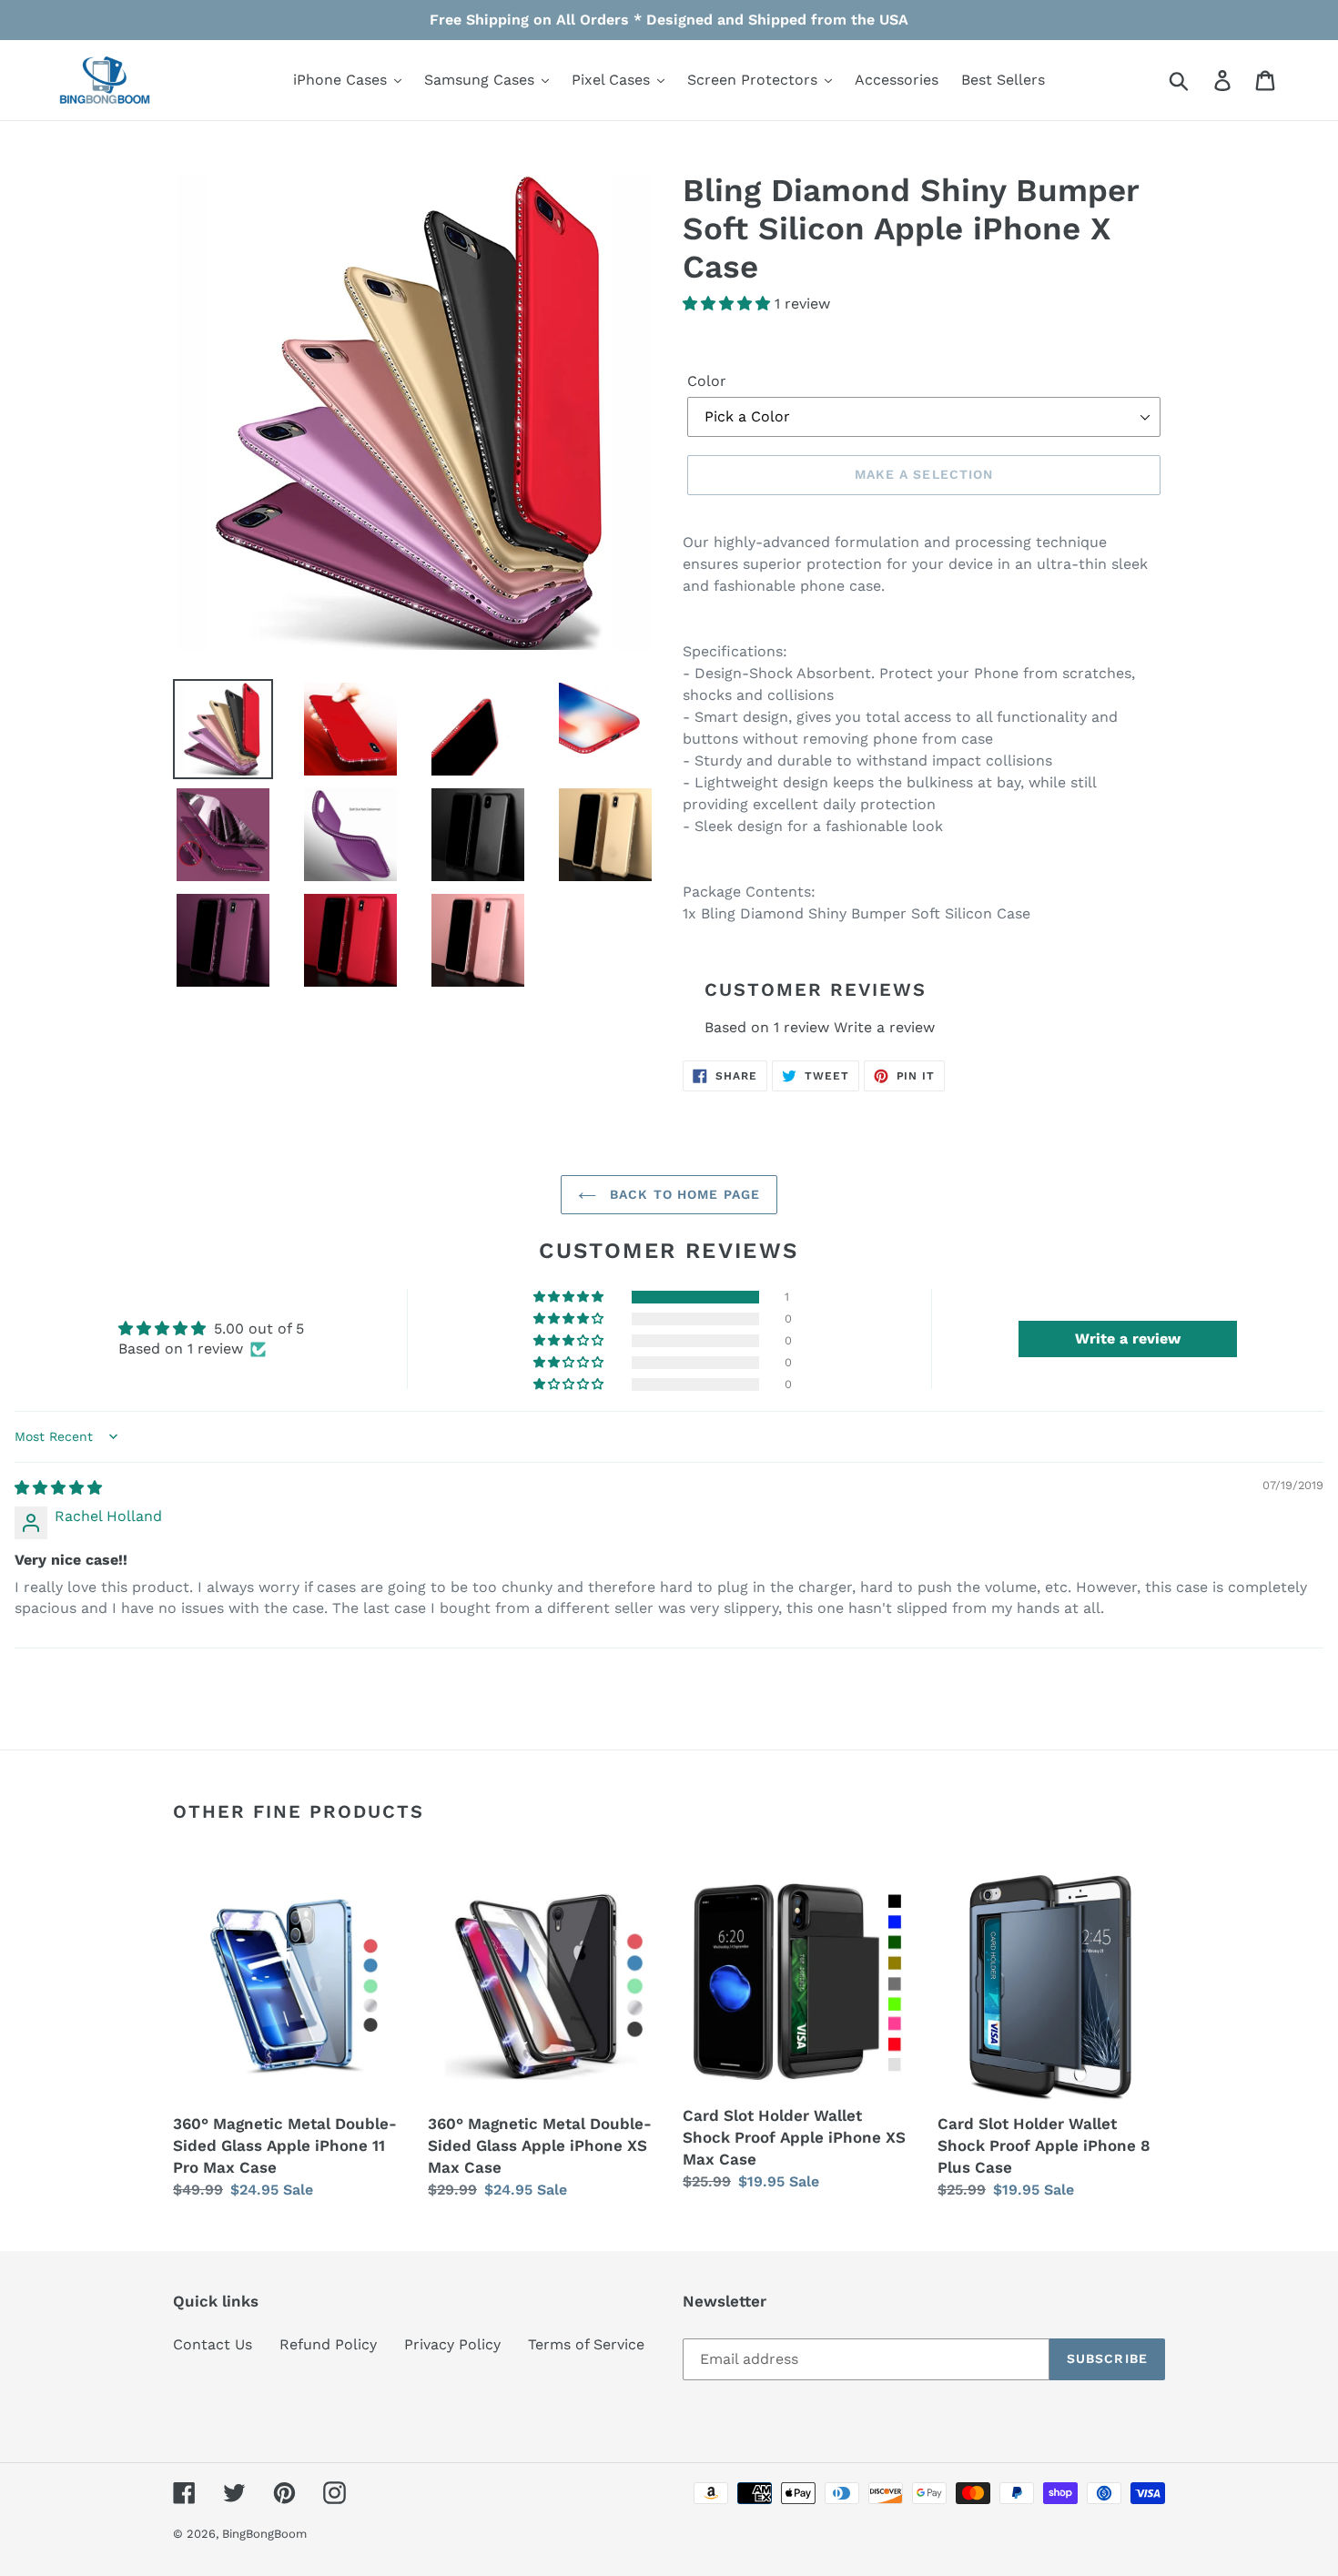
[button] (729, 304)
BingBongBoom (264, 2534)
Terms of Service (586, 2344)
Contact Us (213, 2344)
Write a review (884, 1027)
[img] (58, 1488)
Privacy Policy (452, 2344)
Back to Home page (683, 1194)
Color (707, 381)
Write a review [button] (1128, 1339)
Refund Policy (328, 2344)
